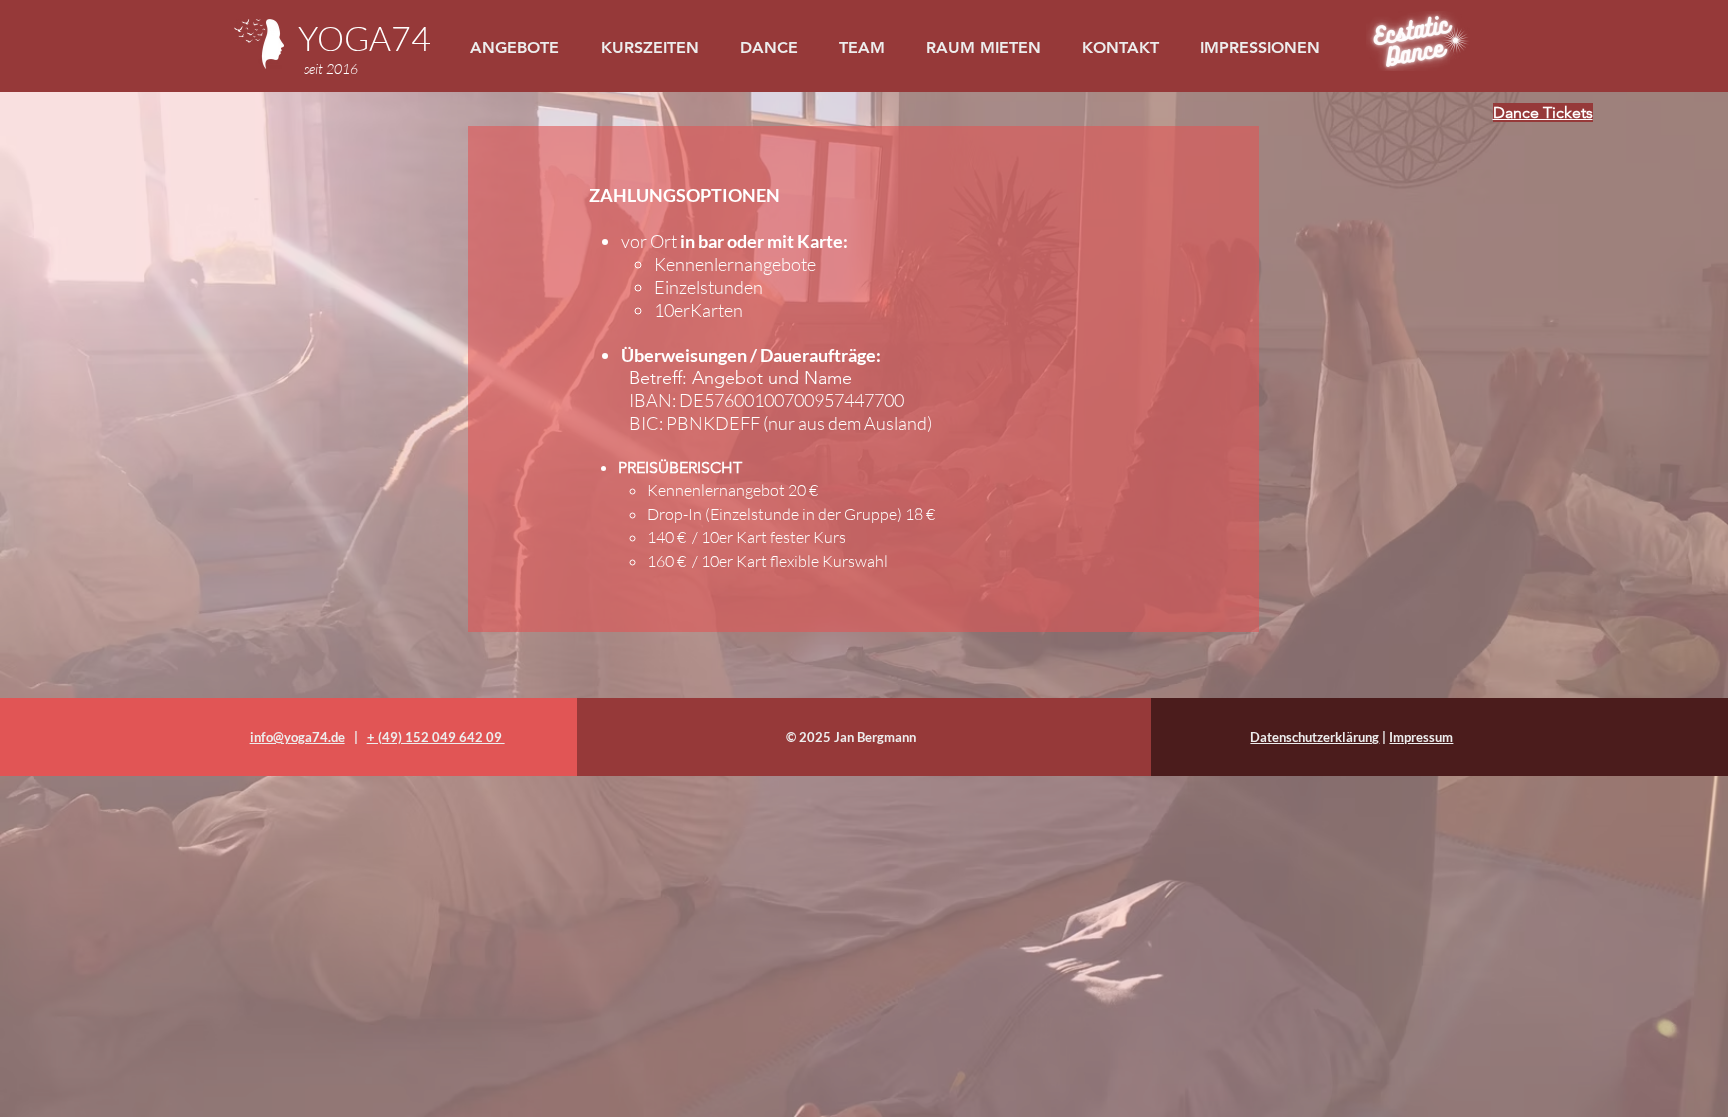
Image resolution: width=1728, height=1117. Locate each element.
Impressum (1421, 737)
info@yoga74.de (297, 737)
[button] (773, 47)
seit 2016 (331, 68)
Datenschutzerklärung (1314, 737)
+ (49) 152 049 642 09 (436, 737)
